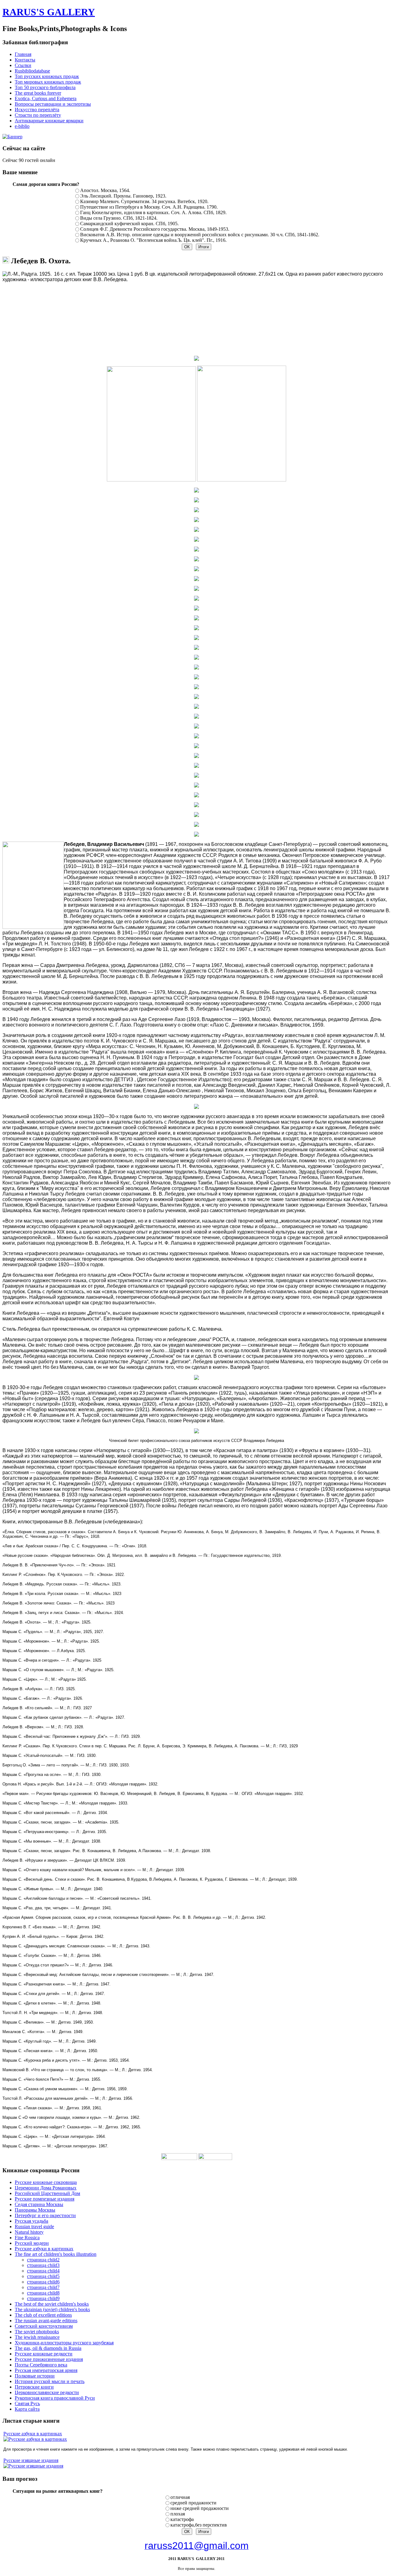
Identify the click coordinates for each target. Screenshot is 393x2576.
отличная (180, 2497)
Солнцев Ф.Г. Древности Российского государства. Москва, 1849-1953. (155, 229)
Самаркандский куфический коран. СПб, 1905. (129, 224)
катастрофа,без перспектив (199, 2525)
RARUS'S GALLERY (49, 12)
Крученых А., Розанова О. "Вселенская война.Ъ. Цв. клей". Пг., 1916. (153, 240)
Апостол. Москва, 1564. (105, 190)
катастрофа (182, 2519)
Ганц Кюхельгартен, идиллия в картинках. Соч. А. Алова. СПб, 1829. (153, 212)
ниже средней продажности (200, 2508)
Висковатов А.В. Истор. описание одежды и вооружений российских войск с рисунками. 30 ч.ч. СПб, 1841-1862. (200, 235)
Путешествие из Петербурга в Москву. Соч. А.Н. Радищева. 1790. (149, 207)
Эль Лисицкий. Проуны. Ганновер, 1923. (123, 196)
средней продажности (193, 2503)
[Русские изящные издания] (33, 2466)
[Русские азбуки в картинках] (35, 2439)
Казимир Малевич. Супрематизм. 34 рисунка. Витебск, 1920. (144, 201)
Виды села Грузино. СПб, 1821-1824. (119, 218)
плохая (178, 2514)
